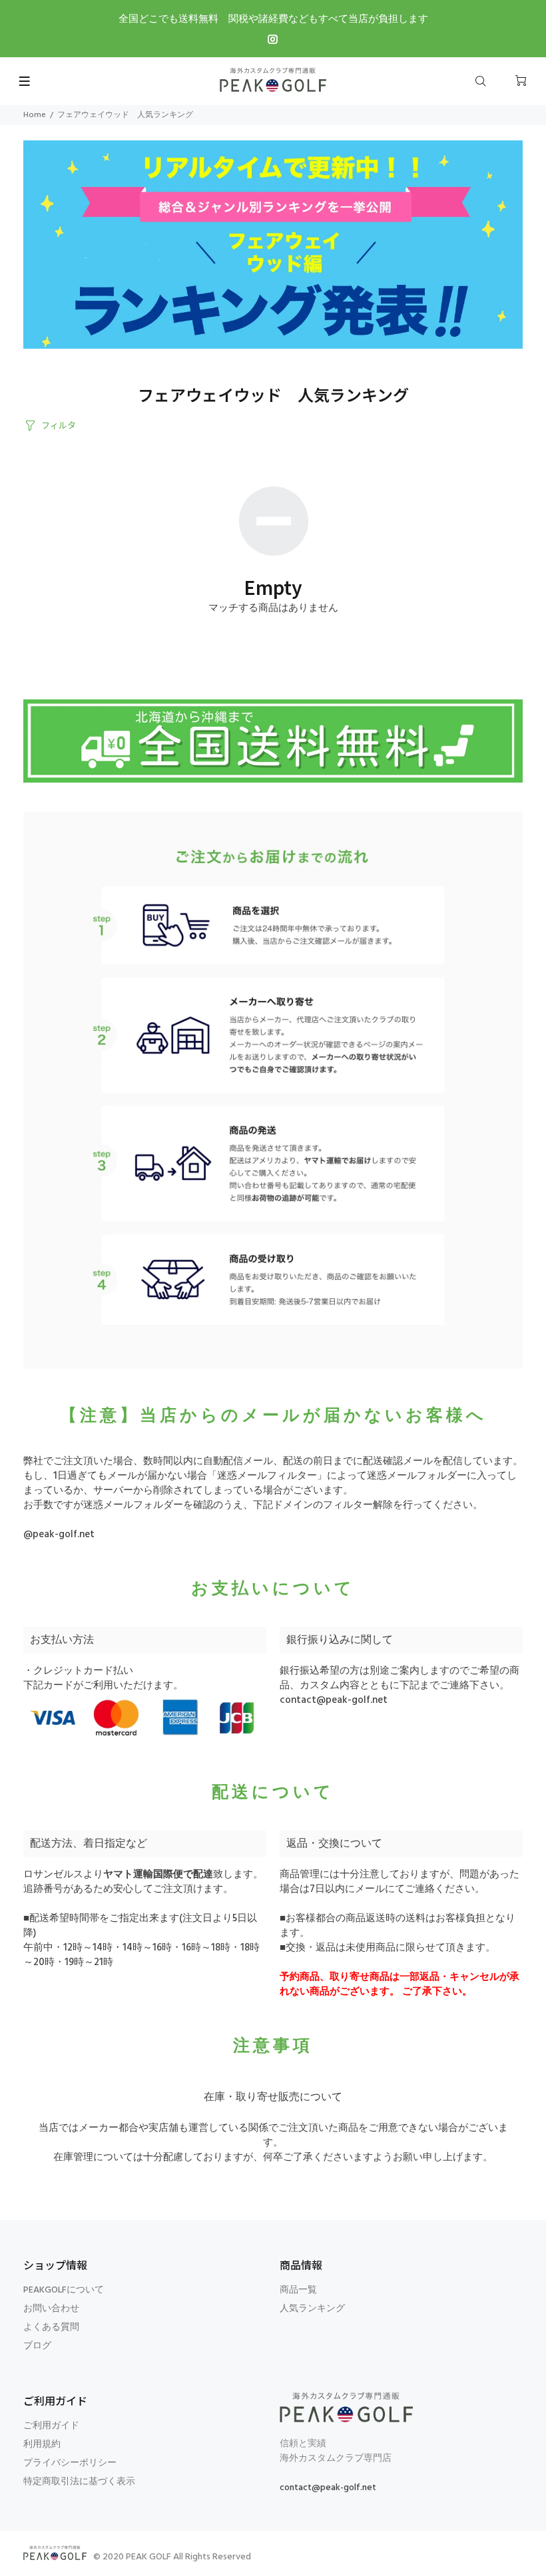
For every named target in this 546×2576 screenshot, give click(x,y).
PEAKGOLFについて (64, 2290)
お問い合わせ (51, 2309)
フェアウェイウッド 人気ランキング (125, 115)
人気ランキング (312, 2309)
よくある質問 (51, 2327)
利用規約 (42, 2445)
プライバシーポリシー (70, 2463)
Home (35, 115)
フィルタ (59, 425)
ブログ (37, 2346)
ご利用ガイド (51, 2426)
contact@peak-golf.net (334, 1700)
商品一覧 (298, 2290)
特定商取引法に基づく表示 (79, 2482)
